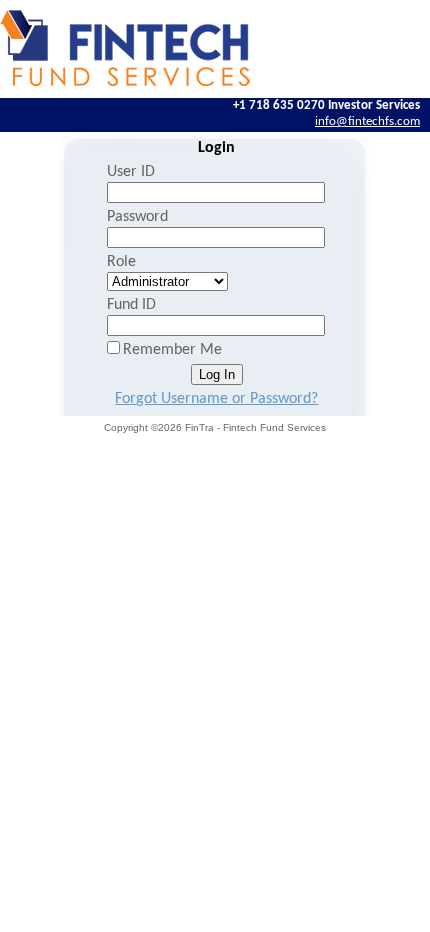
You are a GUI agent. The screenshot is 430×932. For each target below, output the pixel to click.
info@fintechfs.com (367, 121)
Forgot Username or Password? (216, 399)
